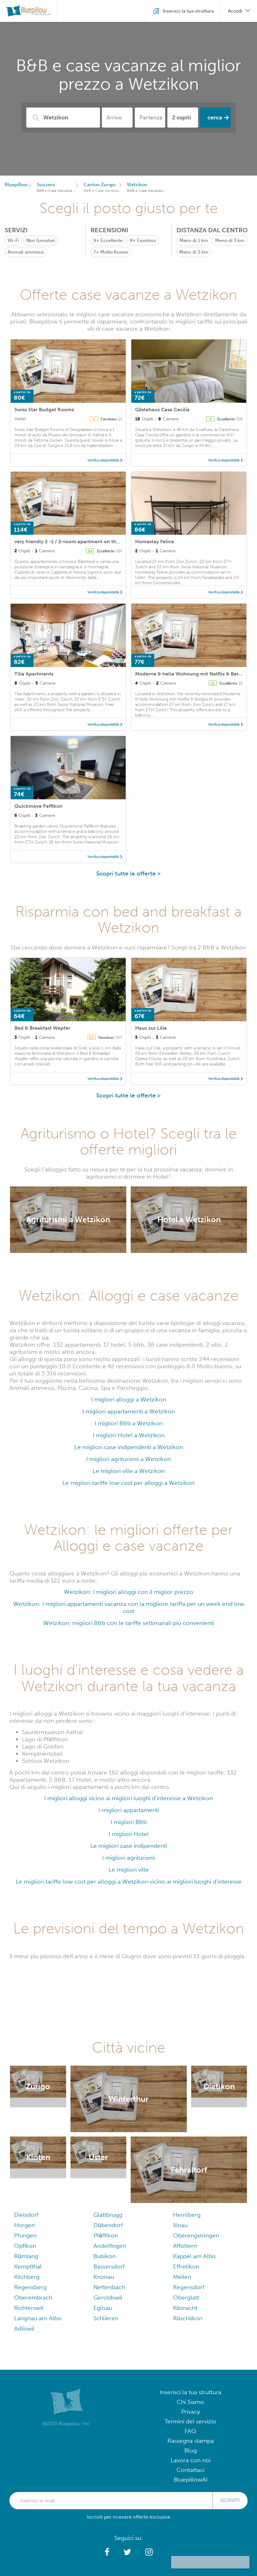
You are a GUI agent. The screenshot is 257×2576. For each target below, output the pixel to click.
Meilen (182, 2277)
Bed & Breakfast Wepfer (42, 1028)
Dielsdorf (26, 2215)
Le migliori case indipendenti (129, 1846)
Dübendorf (108, 2225)
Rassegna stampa (191, 2441)
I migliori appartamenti (129, 1810)
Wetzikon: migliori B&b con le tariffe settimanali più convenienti (129, 1623)
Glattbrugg (108, 2215)
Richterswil (29, 2308)
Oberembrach (33, 2297)
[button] (107, 2552)
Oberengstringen (196, 2235)
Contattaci (190, 2470)
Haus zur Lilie (151, 1028)
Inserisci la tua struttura (190, 2392)
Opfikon (25, 2246)
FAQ (190, 2431)
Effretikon (186, 2266)
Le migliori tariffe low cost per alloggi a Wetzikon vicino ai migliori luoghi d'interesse (129, 1882)
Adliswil (24, 2329)
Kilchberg (27, 2277)
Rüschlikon (188, 2318)
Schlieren (106, 2318)
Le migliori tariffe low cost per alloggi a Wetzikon (128, 1483)
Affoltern (185, 2246)
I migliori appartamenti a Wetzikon (129, 1411)
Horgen (24, 2225)
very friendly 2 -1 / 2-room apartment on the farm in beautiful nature (96, 541)
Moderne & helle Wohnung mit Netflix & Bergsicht (194, 674)
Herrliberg (187, 2215)
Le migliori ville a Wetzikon (129, 1471)
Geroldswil (108, 2297)
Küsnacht (185, 2308)
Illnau (180, 2225)
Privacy (191, 2412)
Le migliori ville (129, 1870)
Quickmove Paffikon (39, 806)
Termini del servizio (190, 2421)
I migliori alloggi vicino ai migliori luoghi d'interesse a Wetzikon (128, 1798)
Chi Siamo (190, 2402)
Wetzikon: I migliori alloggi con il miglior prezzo (129, 1592)
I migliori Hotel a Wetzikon (129, 1435)
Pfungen (25, 2235)
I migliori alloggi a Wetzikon (129, 1399)
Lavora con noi (191, 2460)
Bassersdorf (109, 2266)
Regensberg (30, 2287)
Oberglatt (186, 2297)
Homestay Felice (155, 541)
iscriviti (230, 2500)
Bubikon (105, 2256)
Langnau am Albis (38, 2318)
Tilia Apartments (34, 674)
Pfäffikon (106, 2235)
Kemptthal (28, 2266)
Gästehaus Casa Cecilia (162, 410)
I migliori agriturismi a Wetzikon (128, 1459)
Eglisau (103, 2308)
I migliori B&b (129, 1822)
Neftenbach (109, 2287)
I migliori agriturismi (128, 1858)
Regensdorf (189, 2287)
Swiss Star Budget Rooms (44, 410)
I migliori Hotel (129, 1834)
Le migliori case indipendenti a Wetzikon (129, 1447)
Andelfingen (110, 2246)
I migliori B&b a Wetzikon (129, 1423)
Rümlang (26, 2256)
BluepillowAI (191, 2480)
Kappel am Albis (194, 2256)
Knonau (104, 2277)
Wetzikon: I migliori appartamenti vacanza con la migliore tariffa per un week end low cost (129, 1607)
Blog (191, 2450)
